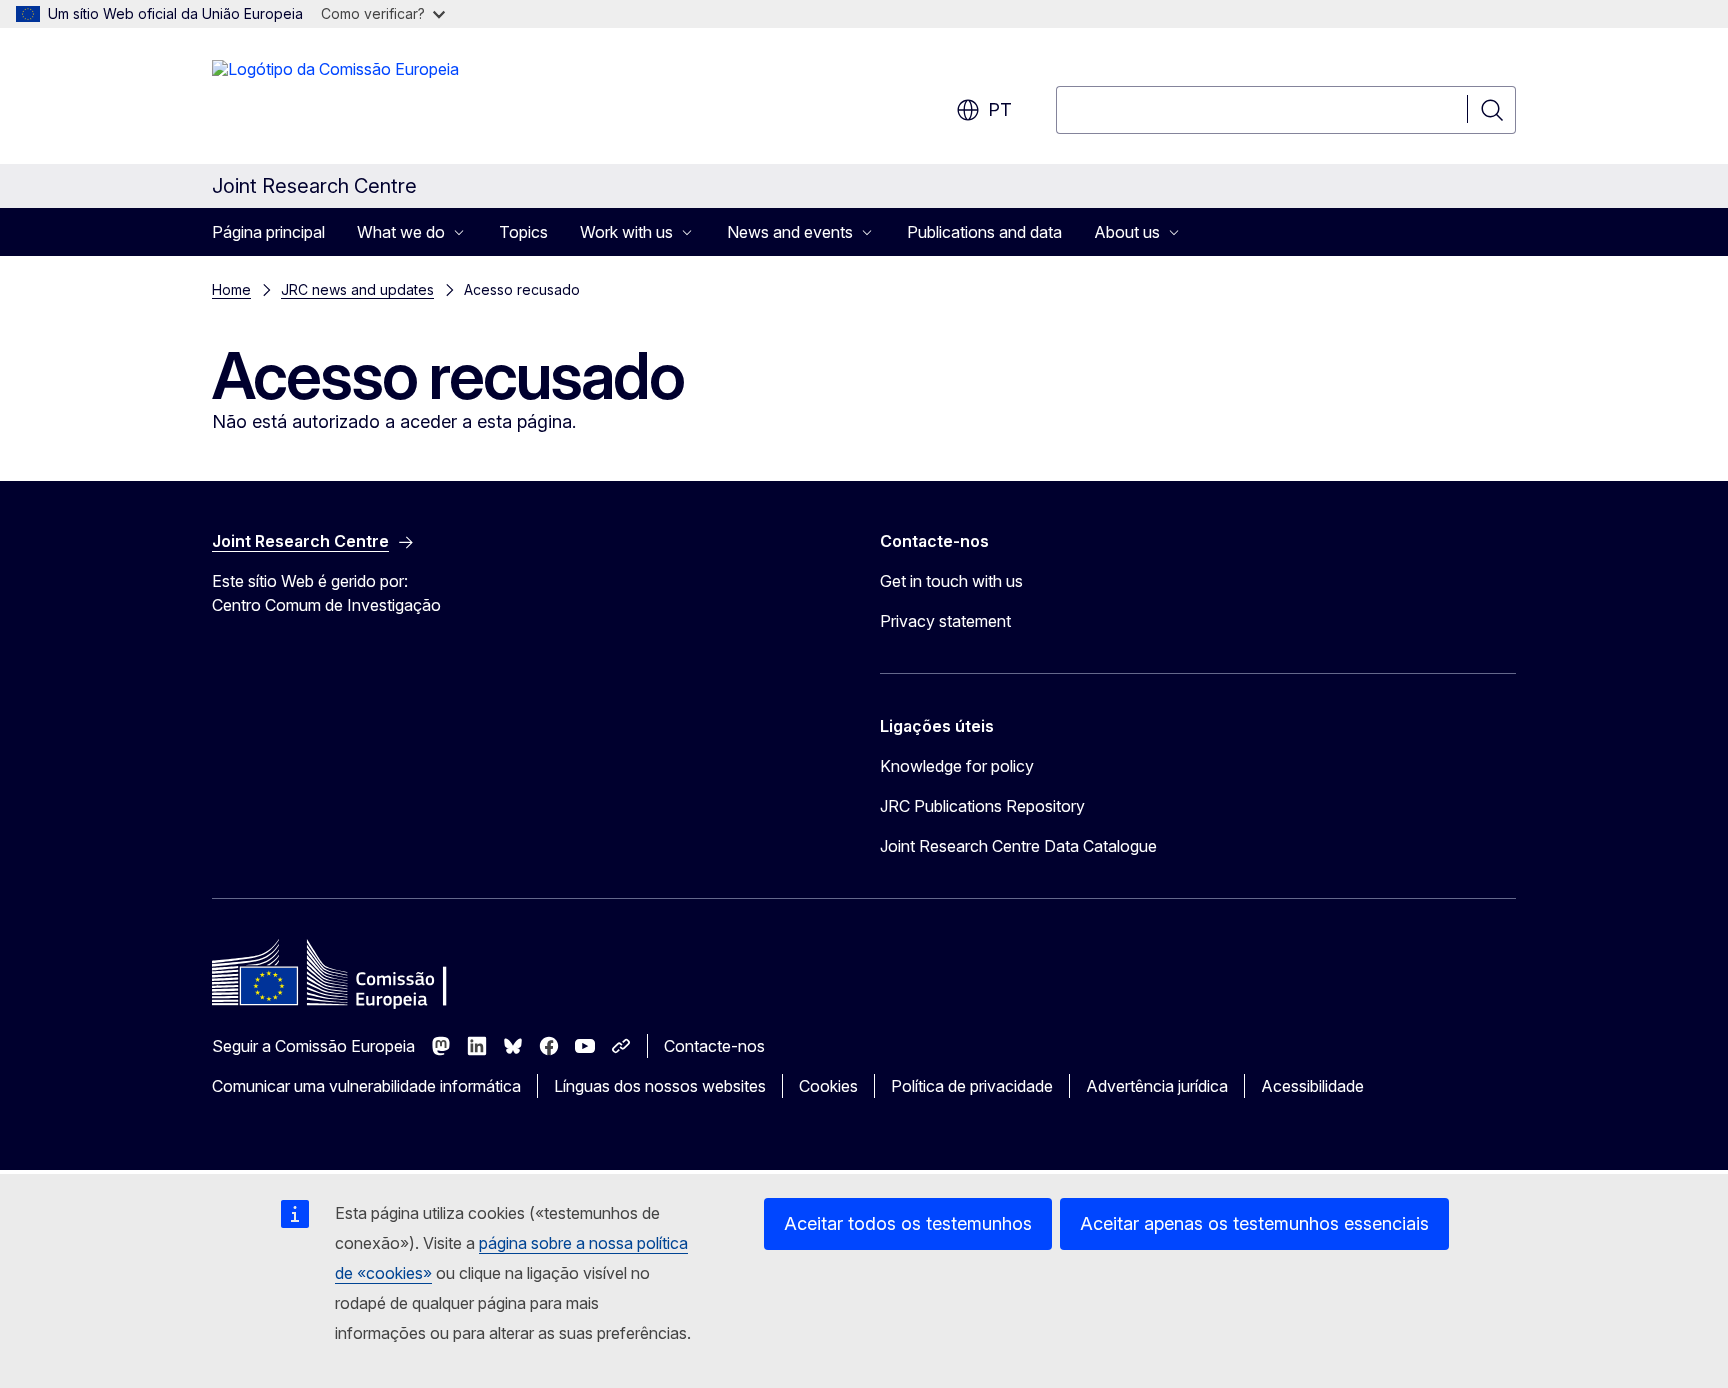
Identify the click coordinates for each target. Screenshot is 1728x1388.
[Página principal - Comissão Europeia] (335, 100)
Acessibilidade (1312, 1086)
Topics (523, 232)
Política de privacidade (972, 1086)
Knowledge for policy (957, 766)
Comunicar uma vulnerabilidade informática (366, 1086)
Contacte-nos (714, 1046)
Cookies (828, 1086)
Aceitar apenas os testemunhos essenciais (1254, 1223)
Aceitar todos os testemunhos (908, 1223)
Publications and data (984, 232)
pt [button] (1000, 109)
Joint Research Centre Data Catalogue (1018, 846)
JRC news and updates (357, 289)
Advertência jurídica (1157, 1086)
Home (231, 289)
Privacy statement (945, 621)
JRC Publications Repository (982, 806)
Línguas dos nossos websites (660, 1086)
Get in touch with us (951, 581)
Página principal (268, 232)
